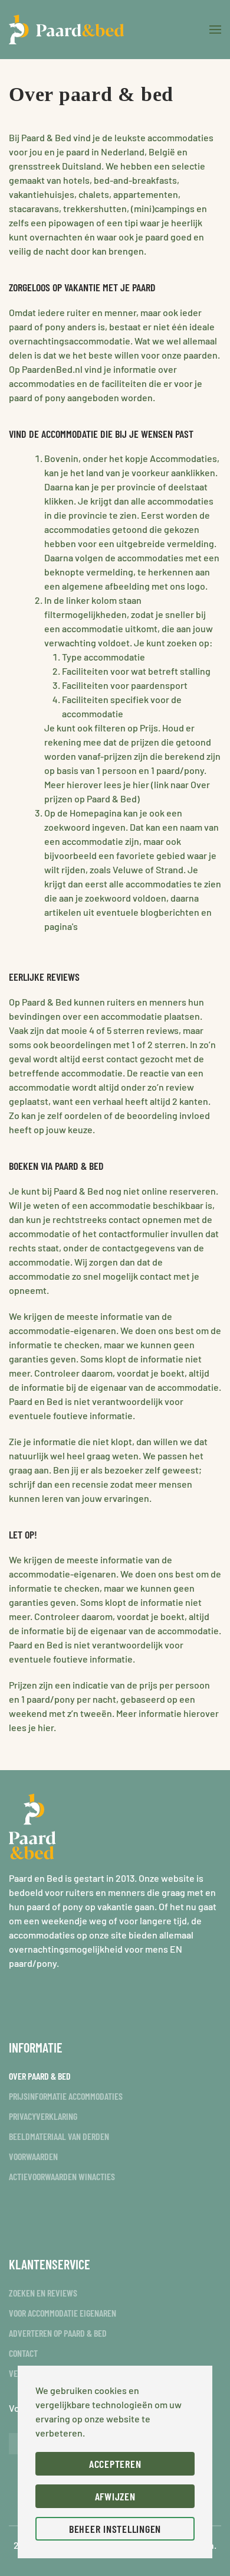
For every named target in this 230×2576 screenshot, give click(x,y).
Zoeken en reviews (43, 2293)
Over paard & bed (40, 2076)
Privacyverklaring (43, 2116)
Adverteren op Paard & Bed (58, 2333)
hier (46, 1727)
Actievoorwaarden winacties (62, 2176)
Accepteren (115, 2464)
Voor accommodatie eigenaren (63, 2313)
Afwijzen (115, 2496)
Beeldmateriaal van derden (59, 2136)
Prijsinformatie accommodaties (66, 2096)
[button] (215, 30)
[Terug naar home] (66, 30)
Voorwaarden (33, 2156)
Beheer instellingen (115, 2529)
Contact (23, 2353)
